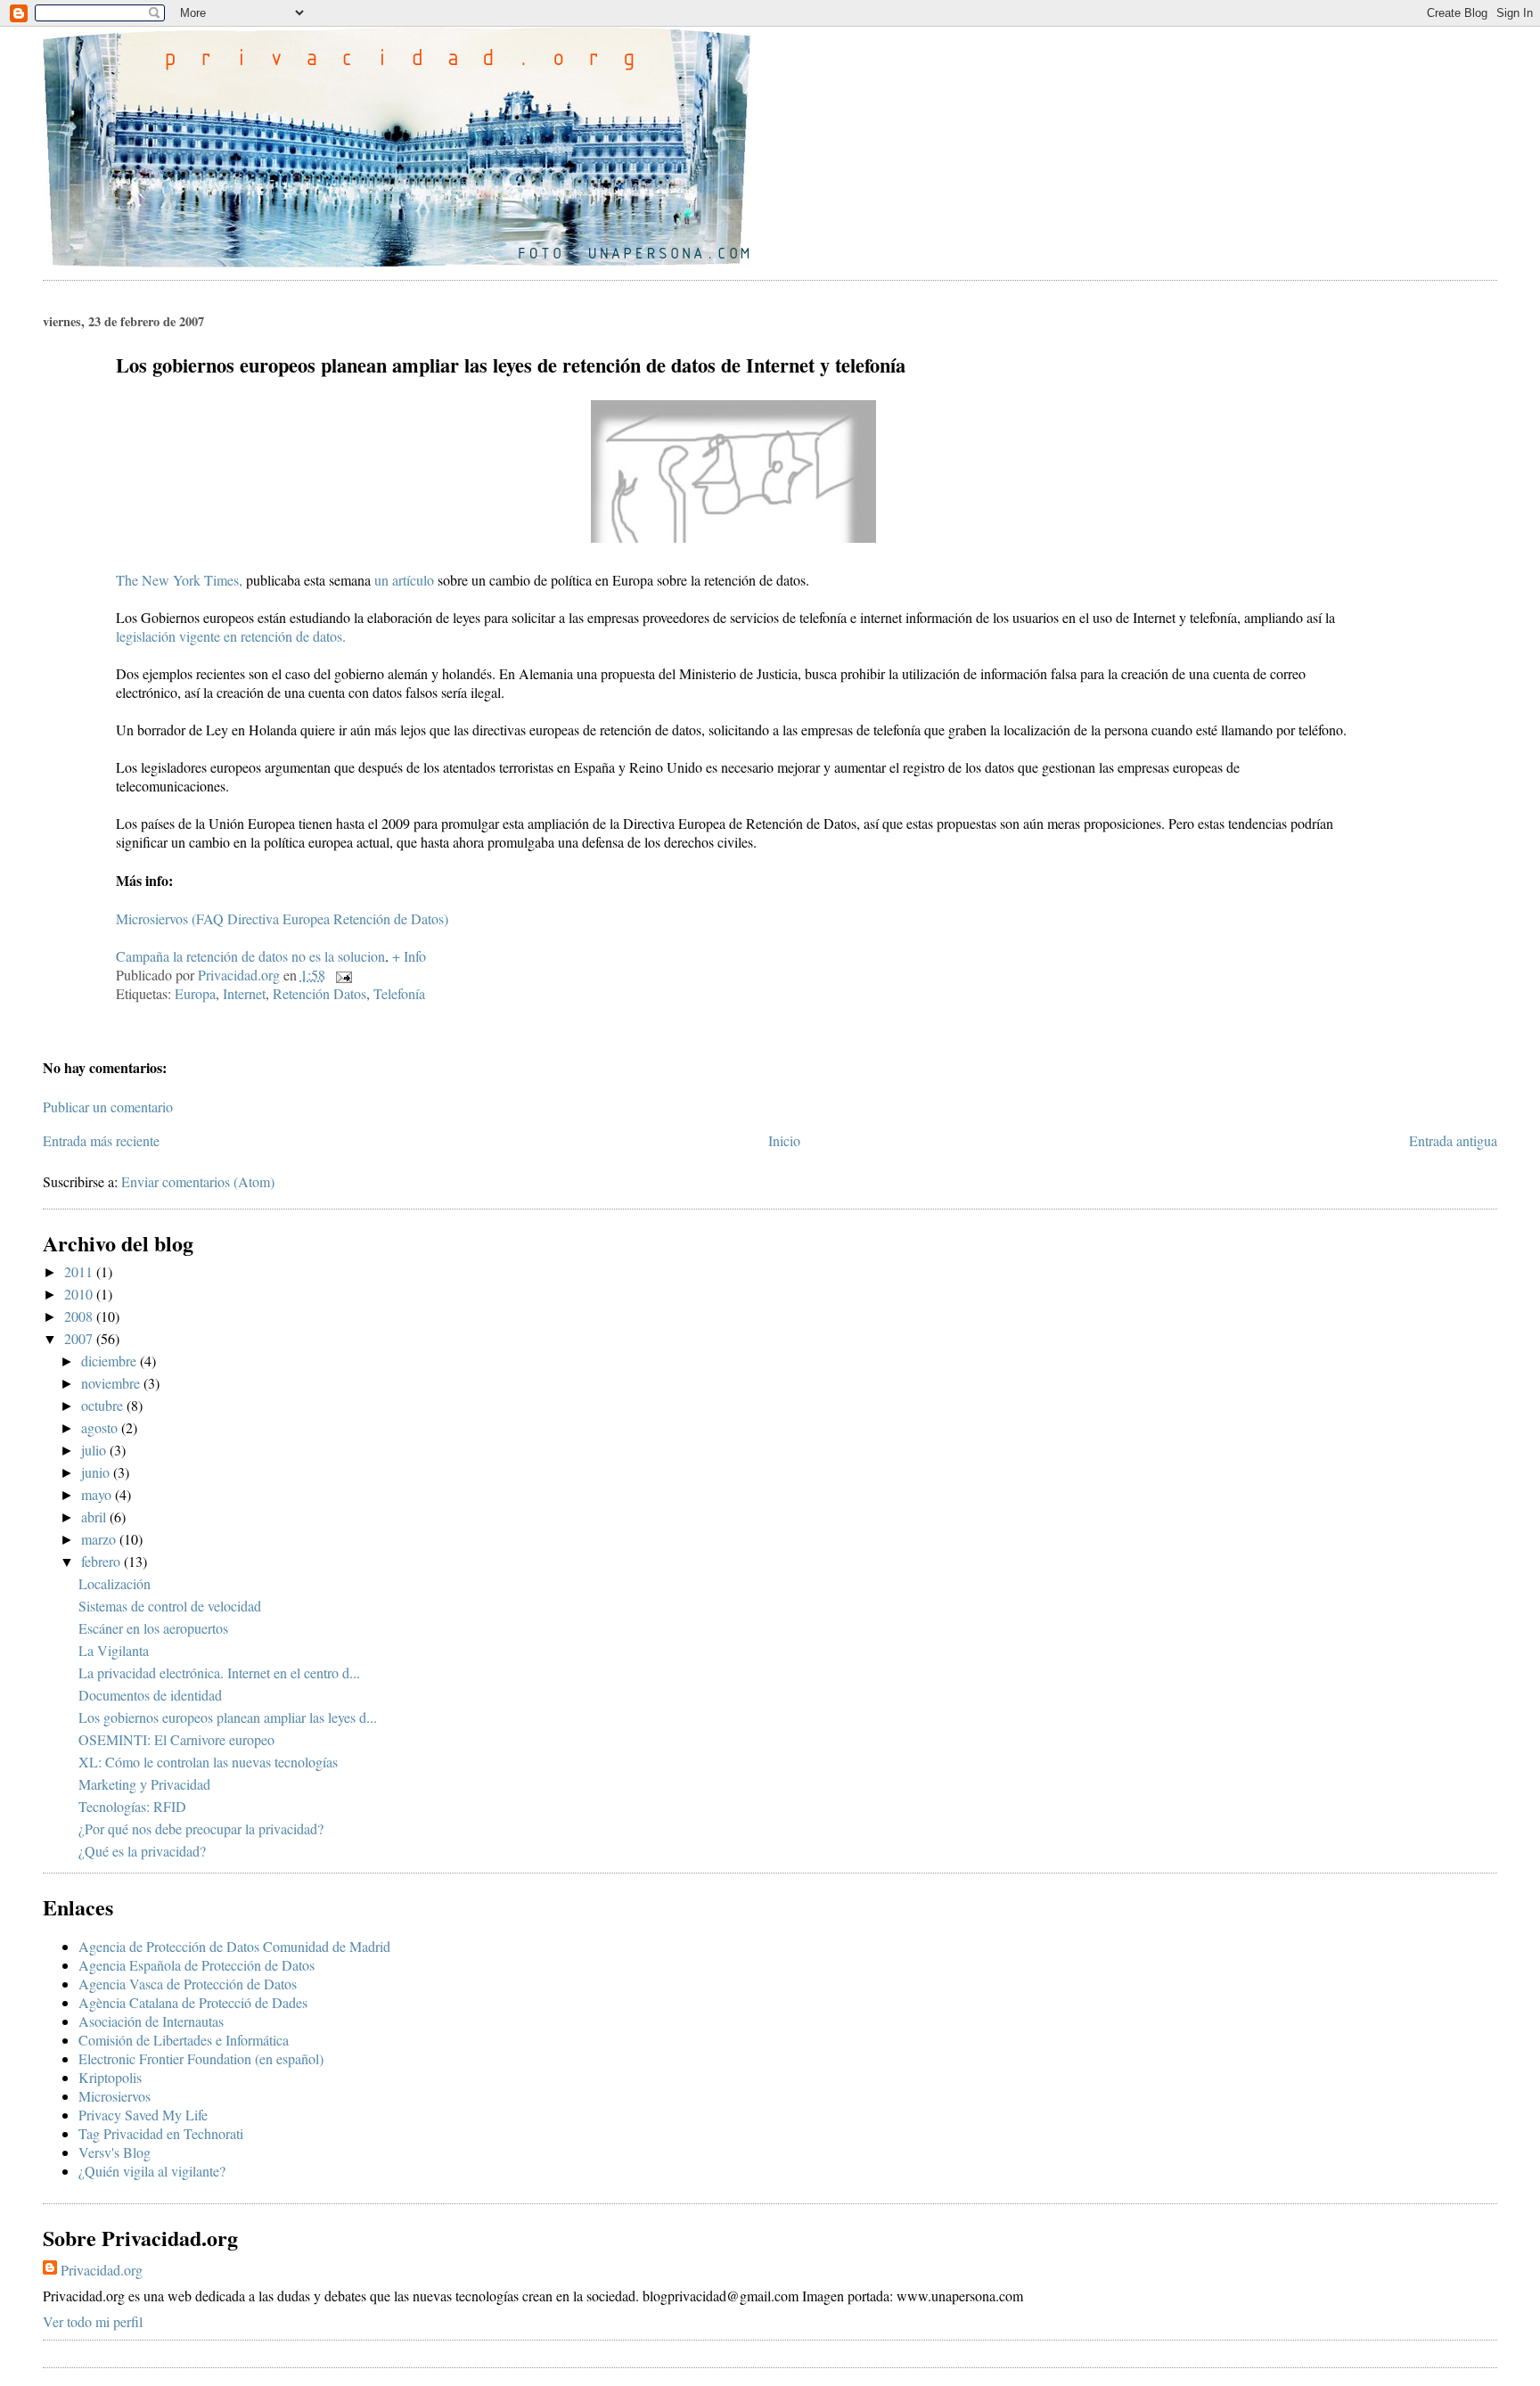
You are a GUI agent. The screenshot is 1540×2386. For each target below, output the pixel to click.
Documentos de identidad (150, 1695)
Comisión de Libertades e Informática (184, 2040)
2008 (80, 1316)
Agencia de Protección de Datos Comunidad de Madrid (234, 1946)
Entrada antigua (1453, 1140)
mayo (98, 1494)
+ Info (409, 956)
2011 (80, 1271)
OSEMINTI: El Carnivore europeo (176, 1739)
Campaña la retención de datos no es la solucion (250, 956)
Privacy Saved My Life (143, 2115)
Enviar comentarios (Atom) (198, 1181)
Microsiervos (115, 2096)
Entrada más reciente (101, 1140)
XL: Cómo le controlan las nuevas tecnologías (208, 1762)
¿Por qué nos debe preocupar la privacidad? (201, 1828)
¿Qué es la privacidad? (142, 1851)
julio (95, 1450)
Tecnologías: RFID (132, 1806)
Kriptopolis (110, 2077)
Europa (195, 993)
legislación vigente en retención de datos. (231, 636)
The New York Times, (179, 580)
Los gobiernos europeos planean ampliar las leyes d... (228, 1717)
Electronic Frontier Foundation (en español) (201, 2058)
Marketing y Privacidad (144, 1784)
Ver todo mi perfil (93, 2321)
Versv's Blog (115, 2152)
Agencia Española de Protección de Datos (197, 1965)
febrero (102, 1561)
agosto (101, 1427)
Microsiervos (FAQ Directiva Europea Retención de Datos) (282, 918)
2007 (80, 1338)
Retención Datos (319, 993)
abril (95, 1517)
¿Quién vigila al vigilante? (152, 2171)
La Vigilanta (114, 1650)
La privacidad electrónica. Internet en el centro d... (219, 1673)
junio (97, 1472)
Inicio (784, 1140)
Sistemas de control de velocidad (170, 1606)
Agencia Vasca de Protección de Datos (188, 1984)
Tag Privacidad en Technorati (161, 2133)
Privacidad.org (102, 2270)
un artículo (406, 580)
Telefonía (399, 993)
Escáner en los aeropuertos (153, 1628)
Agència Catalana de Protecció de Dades (193, 2002)
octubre (104, 1405)
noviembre (112, 1383)
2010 (80, 1294)
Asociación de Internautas (151, 2021)
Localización (115, 1583)
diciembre (111, 1361)
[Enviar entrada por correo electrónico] (342, 975)
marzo (100, 1539)
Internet (244, 993)
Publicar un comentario (108, 1107)
